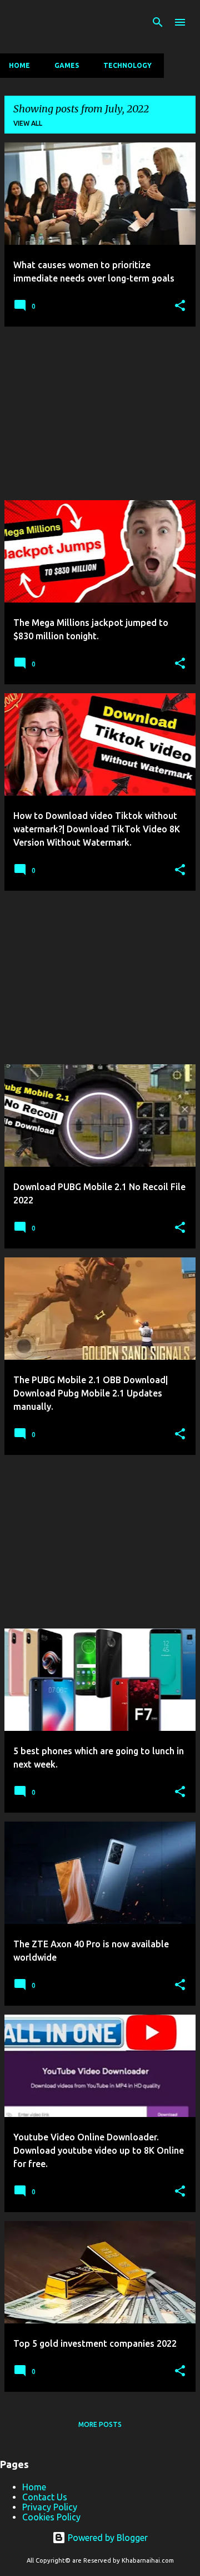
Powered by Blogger (107, 2538)
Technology (127, 65)
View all (28, 123)
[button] (180, 306)
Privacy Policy (50, 2507)
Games (67, 65)
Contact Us (45, 2497)
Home (19, 65)
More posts (100, 2424)
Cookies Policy (51, 2517)
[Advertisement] (100, 413)
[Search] (158, 22)
